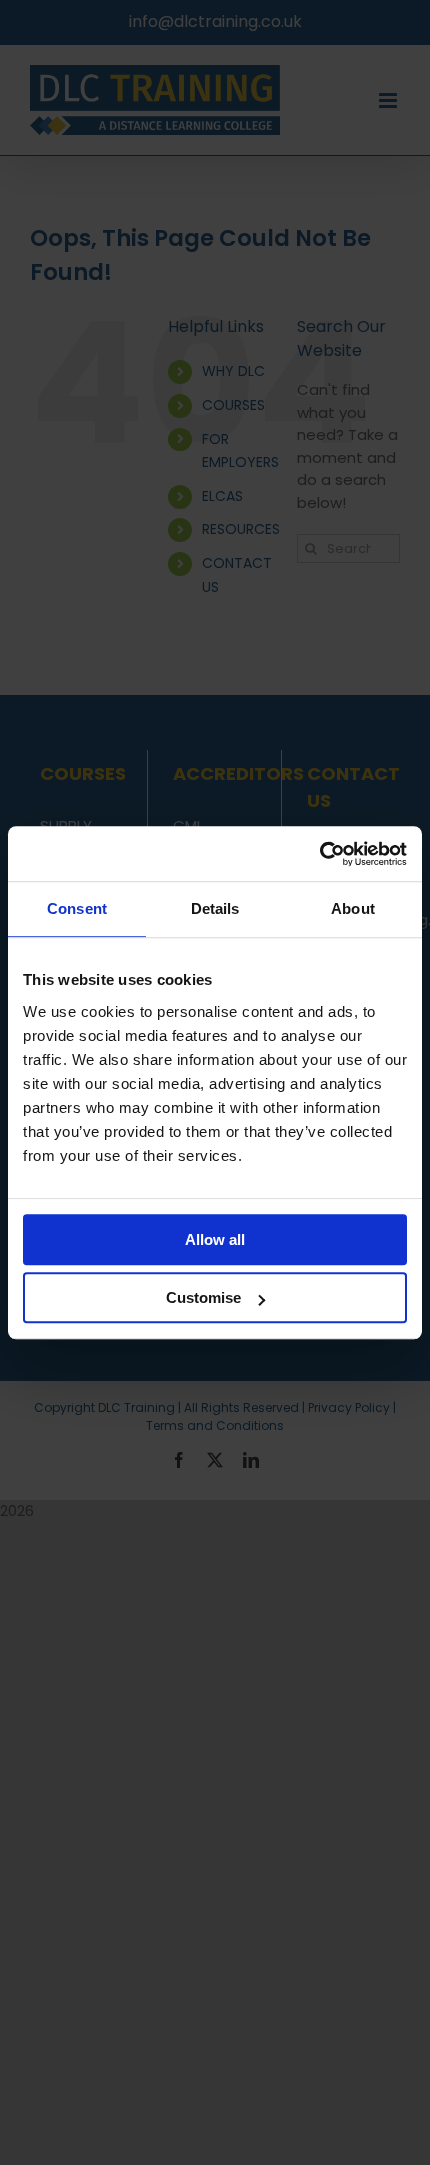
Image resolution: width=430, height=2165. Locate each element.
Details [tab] (215, 908)
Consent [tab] (77, 908)
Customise (203, 1297)
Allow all (215, 1239)
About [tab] (353, 908)
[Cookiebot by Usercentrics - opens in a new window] (319, 854)
